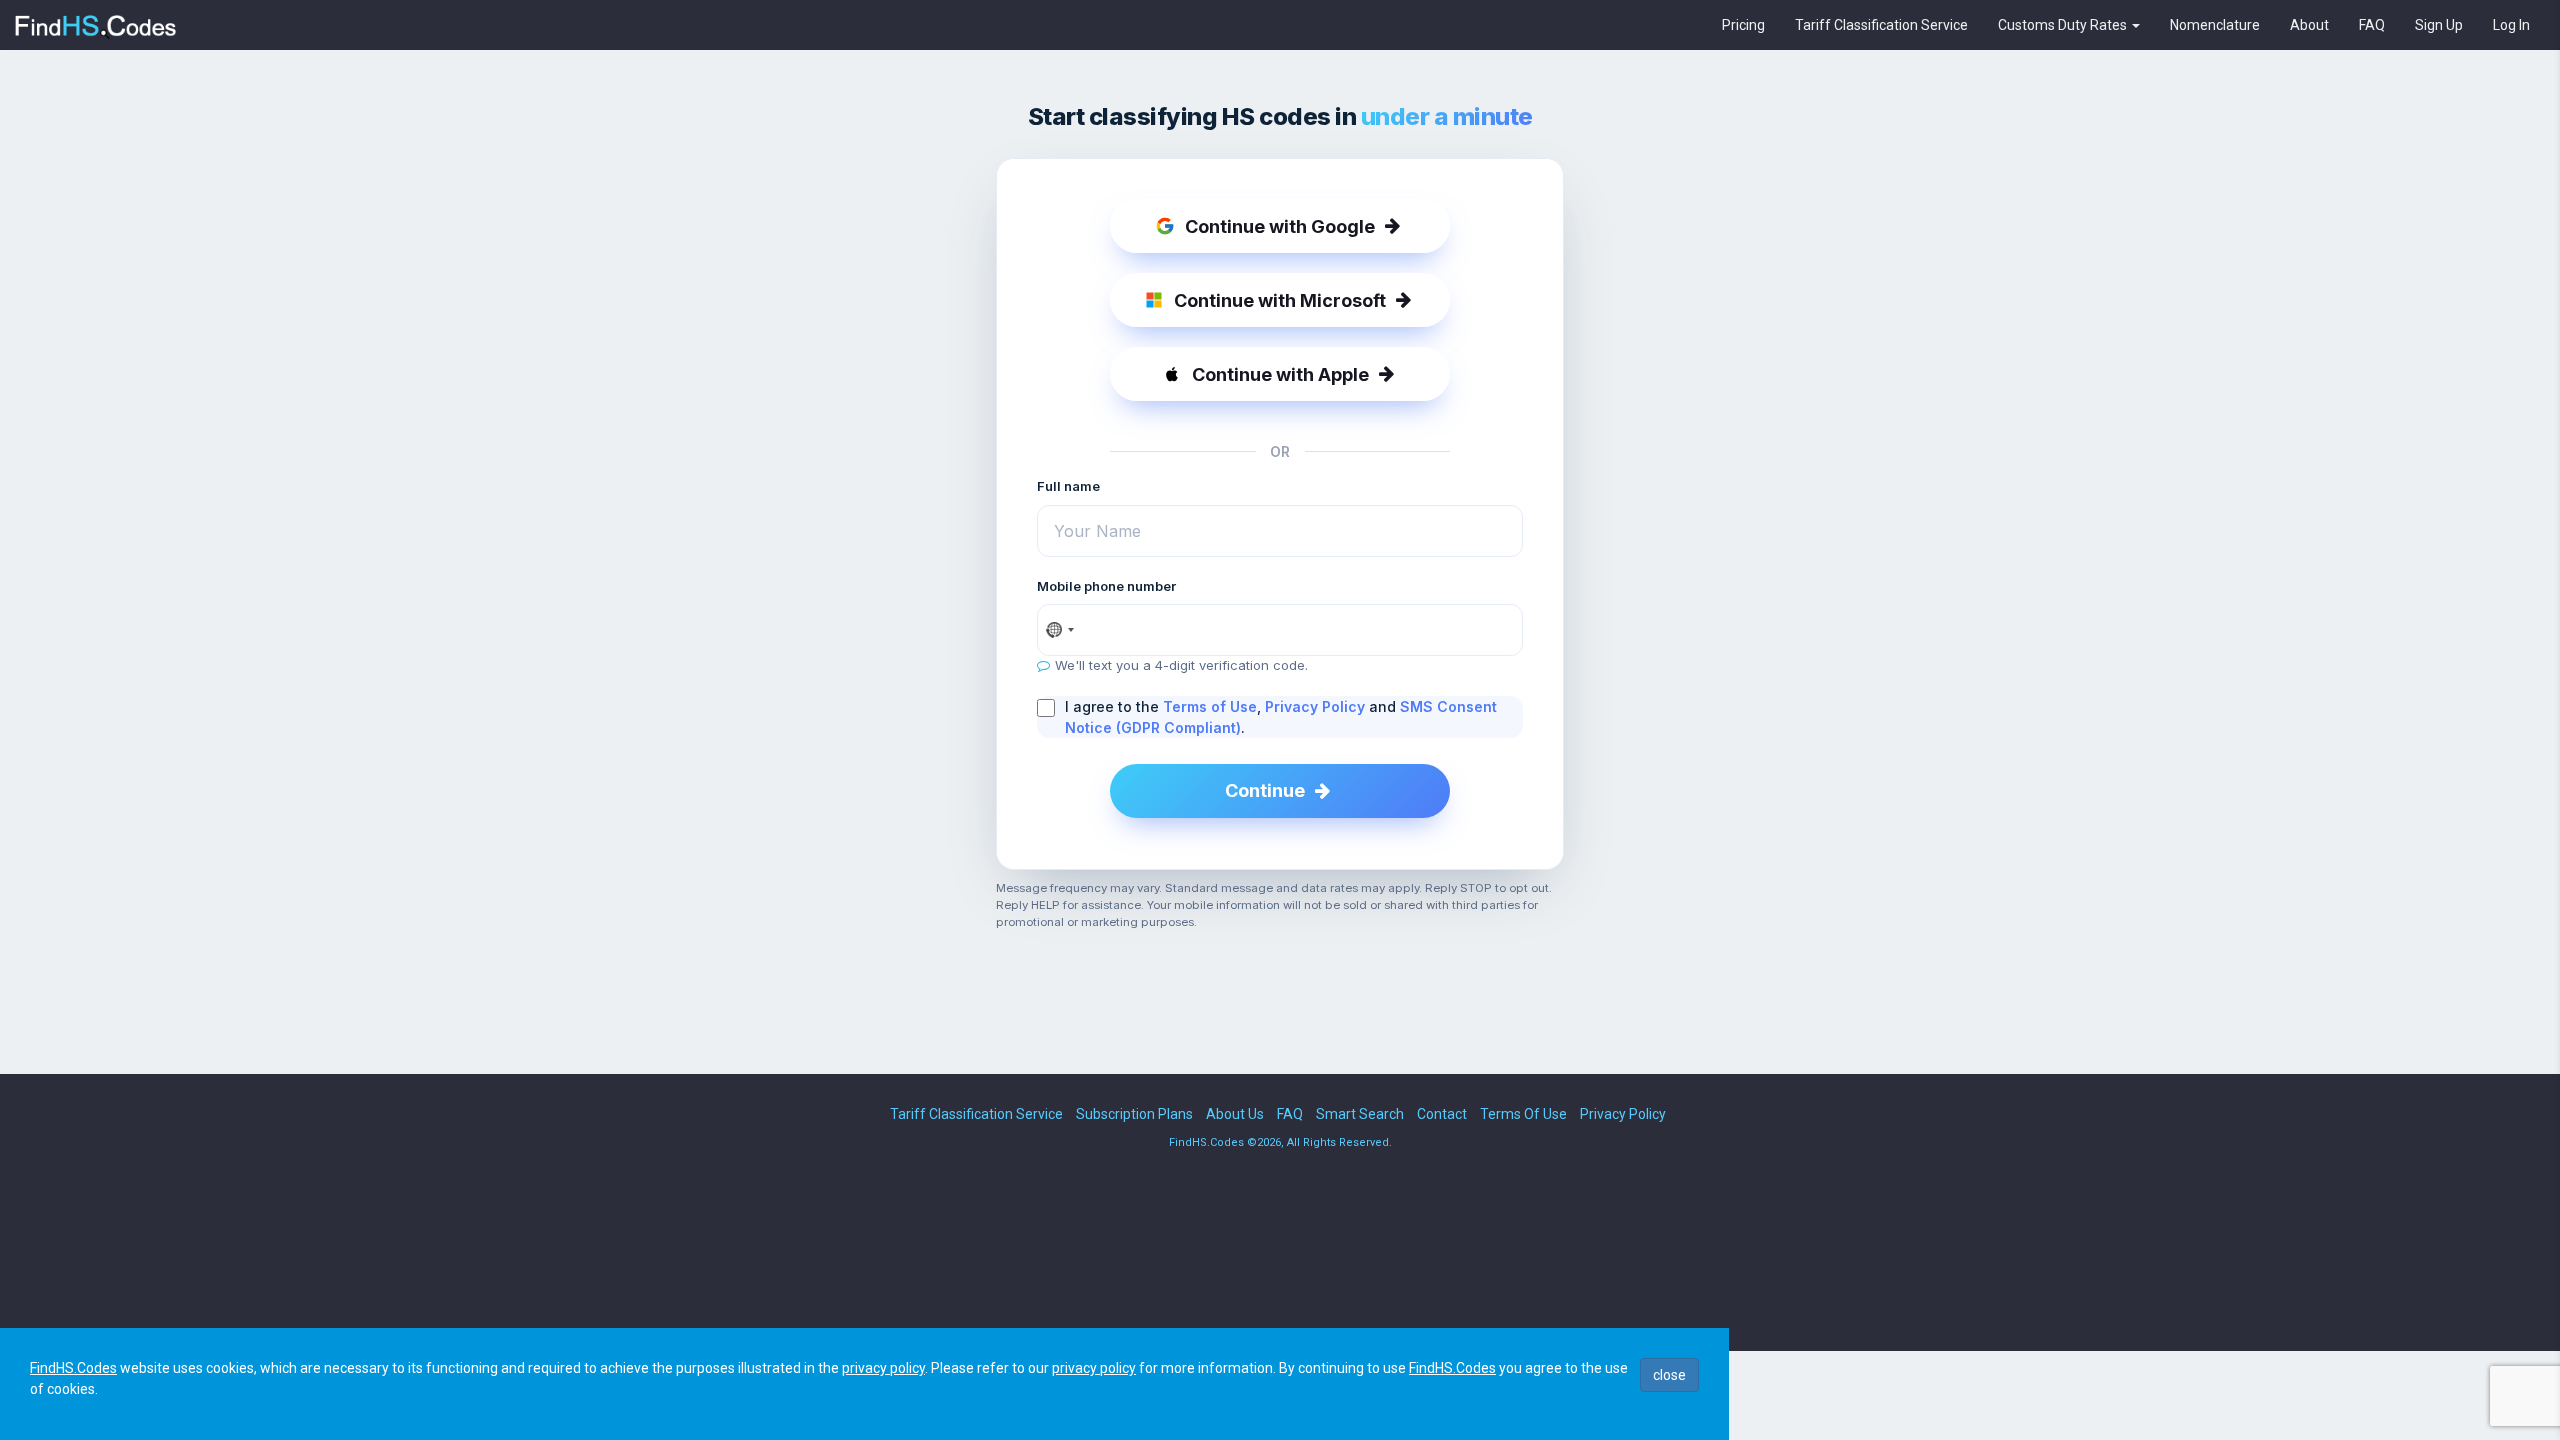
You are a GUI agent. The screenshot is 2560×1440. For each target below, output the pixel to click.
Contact (1442, 1114)
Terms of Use (1210, 706)
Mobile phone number (1106, 586)
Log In (2511, 25)
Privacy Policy (1315, 706)
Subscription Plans (1134, 1114)
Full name (1068, 486)
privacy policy (883, 1368)
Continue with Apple (1280, 374)
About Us (1235, 1114)
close (1669, 1375)
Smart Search (1360, 1114)
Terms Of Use (1523, 1114)
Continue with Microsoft (1280, 300)
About (2309, 25)
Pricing (1743, 25)
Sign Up (2439, 25)
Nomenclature (2215, 25)
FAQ (2372, 25)
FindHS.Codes (73, 1368)
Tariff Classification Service (1881, 25)
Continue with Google (1280, 226)
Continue (1265, 790)
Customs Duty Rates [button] (2064, 25)
